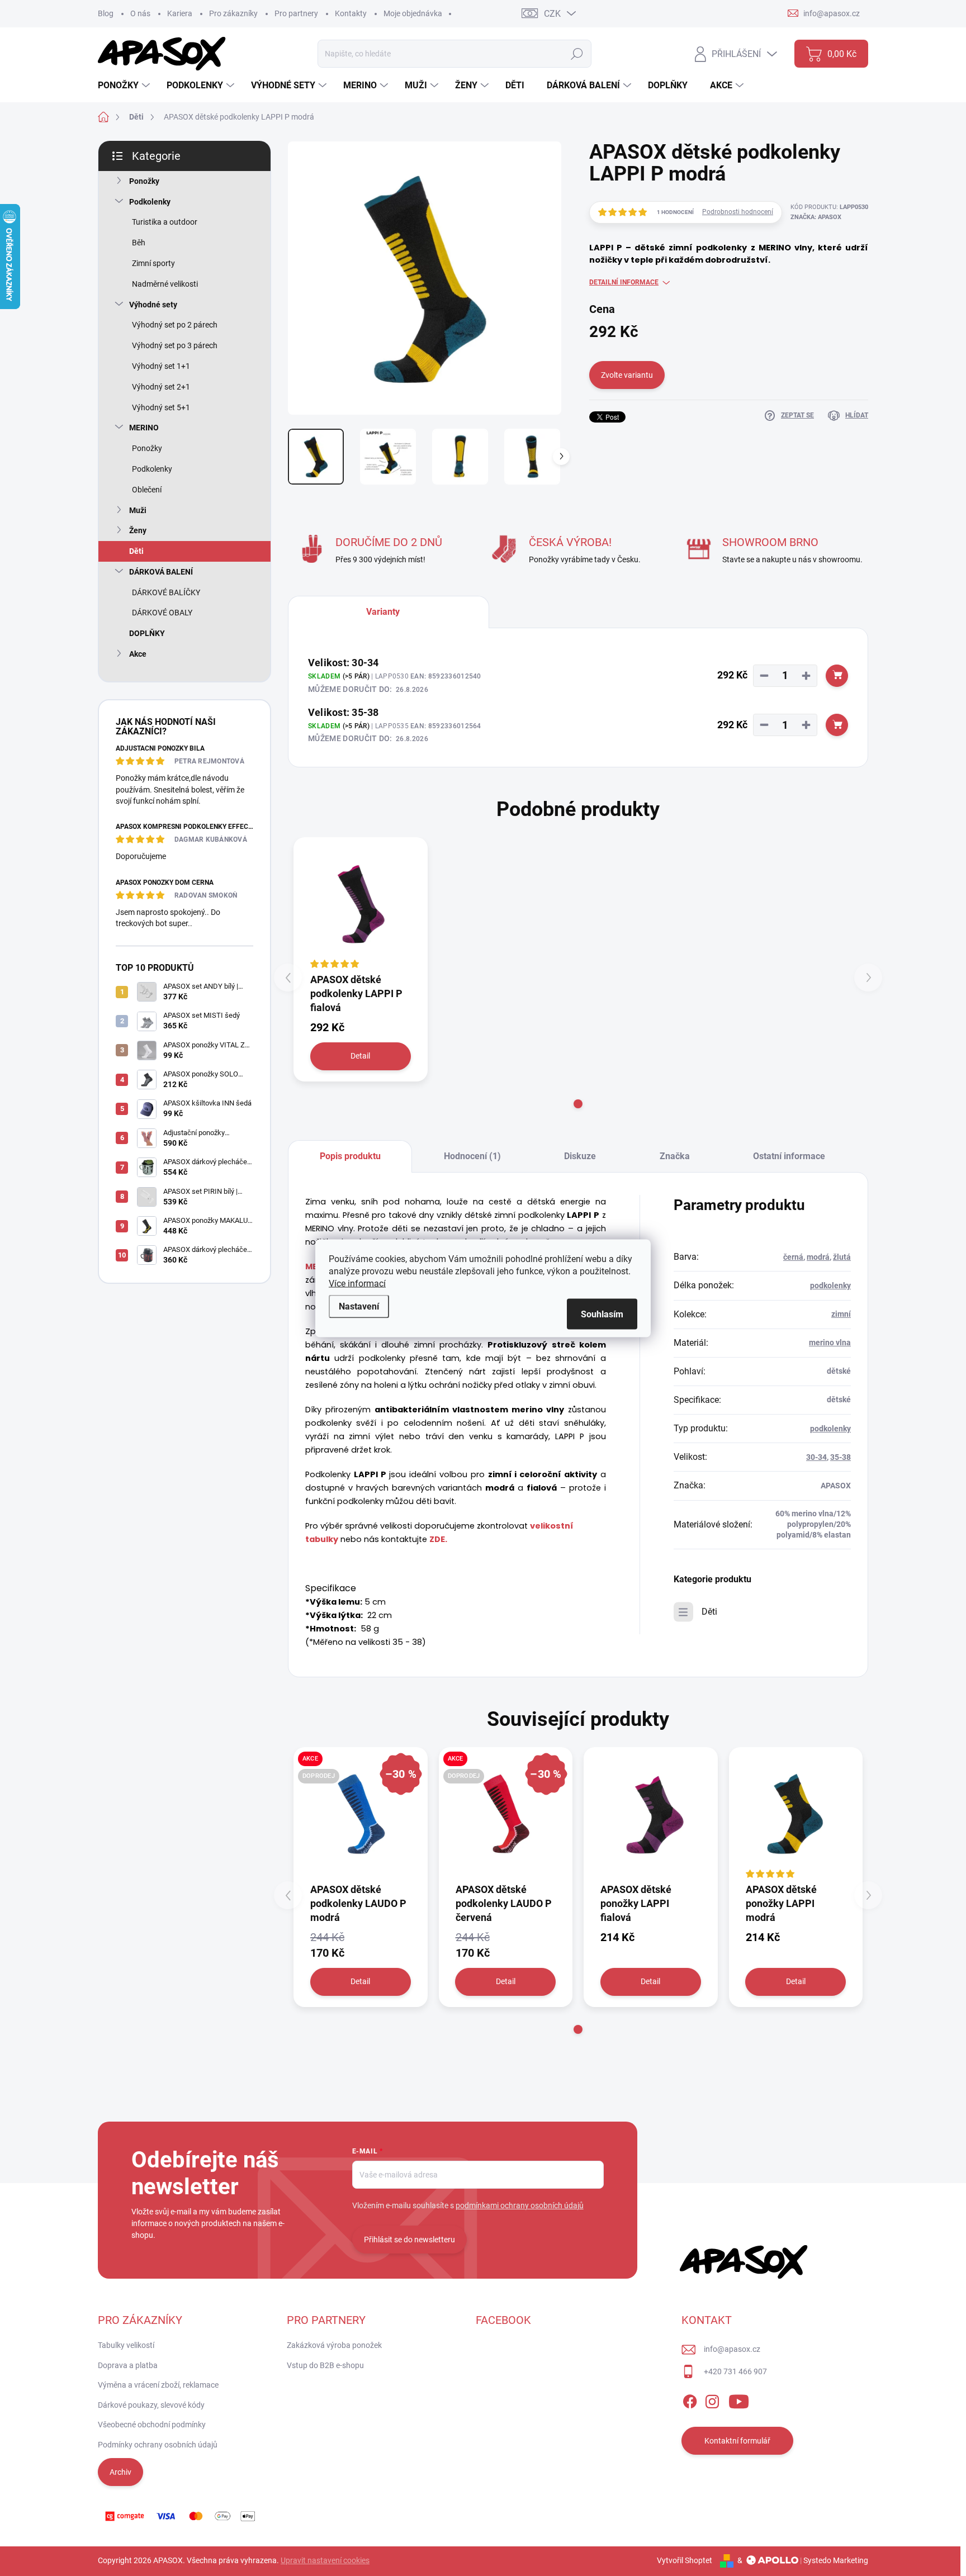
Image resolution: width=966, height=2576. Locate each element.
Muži (138, 510)
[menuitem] (125, 86)
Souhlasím (602, 1314)
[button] (578, 1104)
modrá (818, 1257)
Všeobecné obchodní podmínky (152, 2425)
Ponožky (144, 181)
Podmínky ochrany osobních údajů (158, 2445)
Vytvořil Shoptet (685, 2560)
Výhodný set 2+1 (161, 387)
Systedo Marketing (836, 2560)
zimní (841, 1314)
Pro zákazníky (233, 13)
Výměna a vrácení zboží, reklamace (158, 2385)
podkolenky (830, 1285)
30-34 (816, 1457)
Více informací (357, 1283)
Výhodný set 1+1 (161, 366)
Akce (138, 654)
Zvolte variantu (627, 375)
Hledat (577, 54)
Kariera (180, 13)
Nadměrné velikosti (165, 284)
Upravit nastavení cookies (325, 2560)
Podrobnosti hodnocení (738, 212)
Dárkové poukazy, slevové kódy (151, 2405)
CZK (552, 14)
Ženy (138, 530)
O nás (140, 13)
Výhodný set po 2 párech (175, 325)
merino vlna (830, 1342)
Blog (106, 13)
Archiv (120, 2472)
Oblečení (147, 490)
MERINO (144, 428)
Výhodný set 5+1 (161, 407)
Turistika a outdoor (165, 222)
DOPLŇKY (147, 633)
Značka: (816, 217)
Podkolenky (150, 202)
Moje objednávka (413, 13)
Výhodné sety (153, 305)
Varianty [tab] (383, 612)
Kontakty (351, 13)
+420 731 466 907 (735, 2371)
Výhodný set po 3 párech (175, 345)
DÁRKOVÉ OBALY (162, 613)
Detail (360, 1056)
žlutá (842, 1257)
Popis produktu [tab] (350, 1156)
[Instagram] (712, 2399)
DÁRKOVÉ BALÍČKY (166, 592)
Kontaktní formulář (737, 2441)
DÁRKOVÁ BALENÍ (161, 572)
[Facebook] (690, 2399)
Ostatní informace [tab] (789, 1156)
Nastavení (359, 1306)
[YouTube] (739, 2399)
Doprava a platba (128, 2365)
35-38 (840, 1457)
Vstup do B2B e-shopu (325, 2365)
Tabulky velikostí (126, 2345)
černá (793, 1257)
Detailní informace (624, 282)
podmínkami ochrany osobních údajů (520, 2205)
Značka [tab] (675, 1156)
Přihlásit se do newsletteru (409, 2240)
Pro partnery (296, 13)
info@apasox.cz (732, 2349)
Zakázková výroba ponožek (334, 2345)
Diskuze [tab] (580, 1156)
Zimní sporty (153, 263)
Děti (136, 551)
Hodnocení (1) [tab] (472, 1156)
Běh (139, 243)
